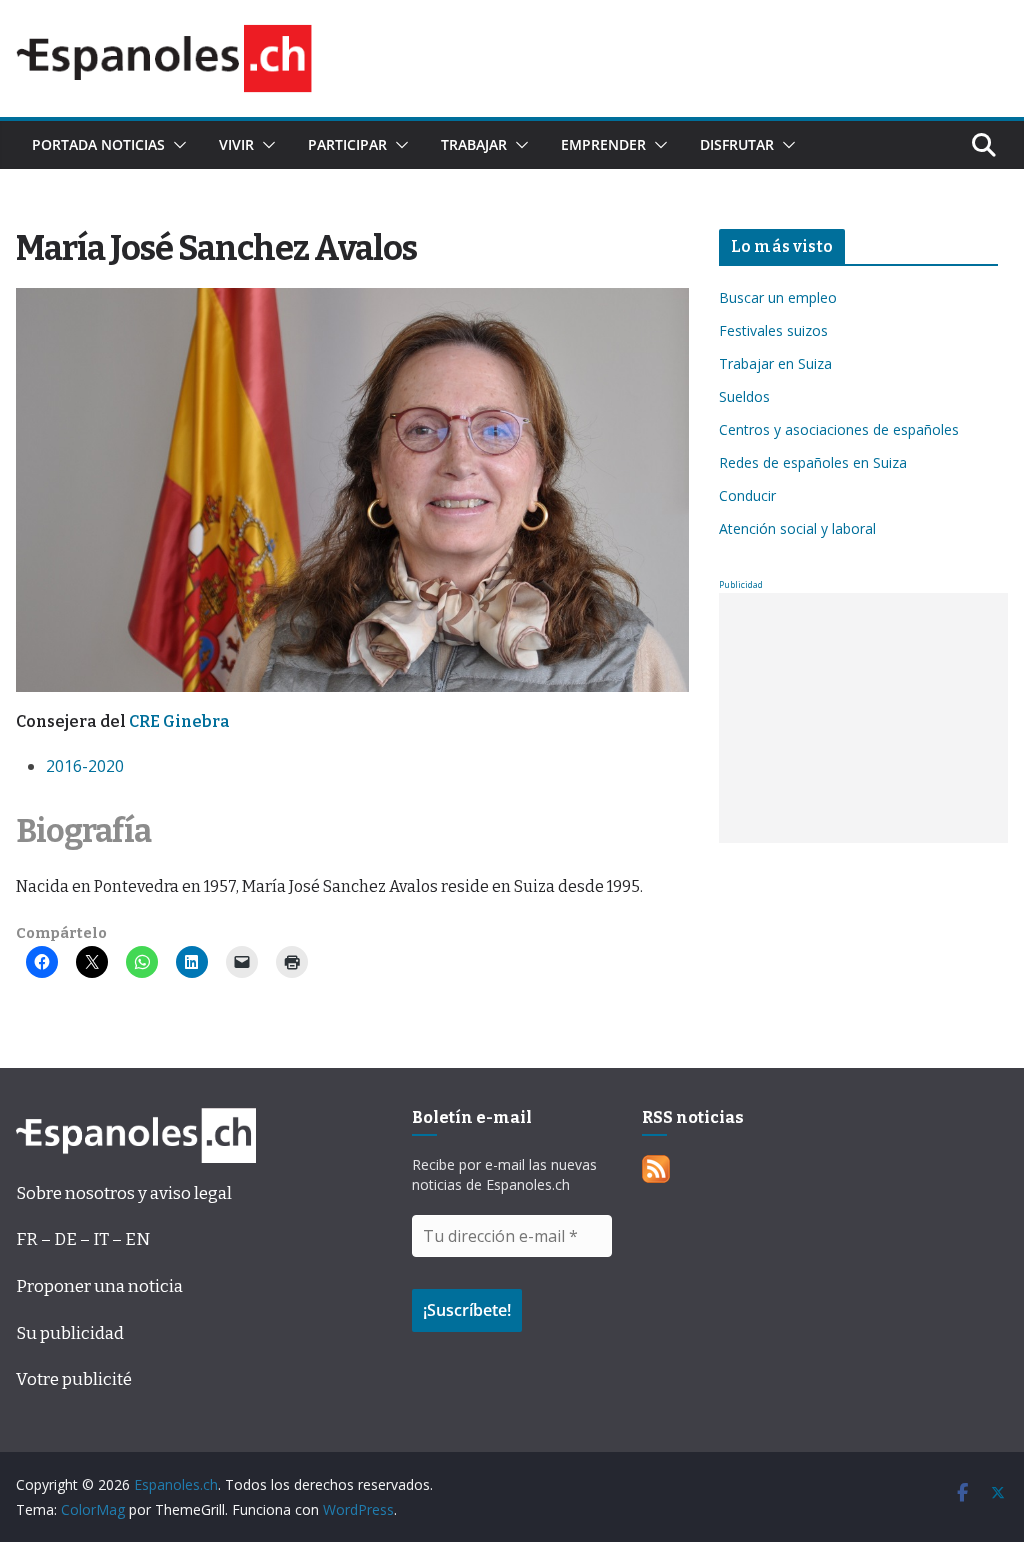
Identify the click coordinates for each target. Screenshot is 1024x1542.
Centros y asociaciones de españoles (839, 429)
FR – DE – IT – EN (83, 1239)
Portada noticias (98, 144)
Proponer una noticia (99, 1286)
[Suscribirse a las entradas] (656, 1169)
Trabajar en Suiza (775, 363)
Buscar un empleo (778, 297)
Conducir (747, 495)
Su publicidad (70, 1333)
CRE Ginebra (179, 721)
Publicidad (741, 584)
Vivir (236, 144)
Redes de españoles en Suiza (813, 462)
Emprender (603, 144)
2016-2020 (85, 766)
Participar (347, 144)
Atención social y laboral (797, 528)
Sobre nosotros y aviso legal (124, 1193)
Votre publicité (74, 1379)
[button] (176, 145)
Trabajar (474, 144)
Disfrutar (737, 144)
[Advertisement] (863, 718)
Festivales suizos (773, 330)
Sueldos (744, 396)
